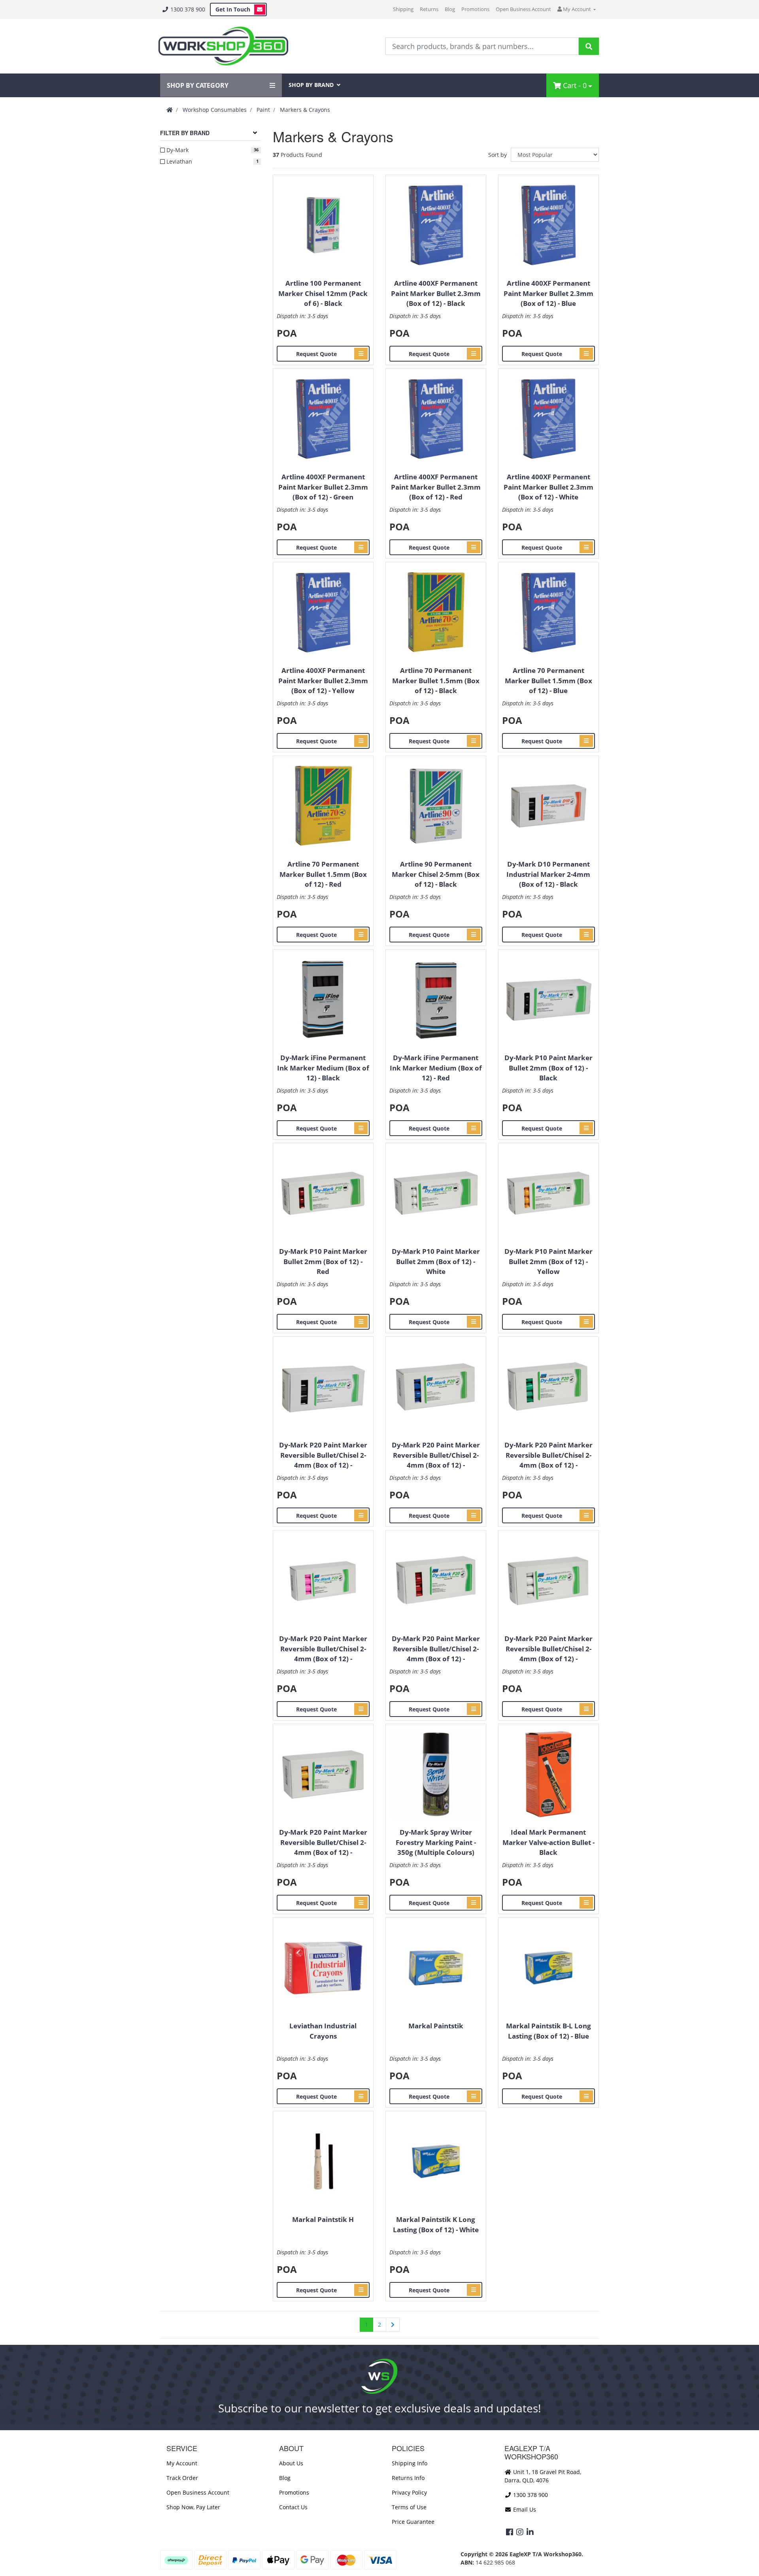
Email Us (524, 2509)
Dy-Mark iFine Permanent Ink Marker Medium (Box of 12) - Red (436, 1068)
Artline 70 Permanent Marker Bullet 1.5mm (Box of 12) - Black (436, 680)
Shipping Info (410, 2463)
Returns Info (408, 2478)
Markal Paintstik (436, 2026)
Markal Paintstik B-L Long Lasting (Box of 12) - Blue (548, 2031)
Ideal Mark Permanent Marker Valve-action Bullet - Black (548, 1842)
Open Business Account (523, 9)
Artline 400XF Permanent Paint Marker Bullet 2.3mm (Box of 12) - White (548, 487)
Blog (450, 9)
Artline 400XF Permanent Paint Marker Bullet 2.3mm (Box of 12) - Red (436, 487)
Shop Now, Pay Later (193, 2507)
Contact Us (293, 2507)
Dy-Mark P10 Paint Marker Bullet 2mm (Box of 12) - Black (548, 1068)
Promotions (475, 9)
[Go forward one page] (393, 2325)
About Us (291, 2463)
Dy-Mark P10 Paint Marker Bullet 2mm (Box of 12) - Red (323, 1261)
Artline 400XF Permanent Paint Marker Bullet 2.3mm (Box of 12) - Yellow (323, 680)
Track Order (182, 2478)
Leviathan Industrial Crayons (323, 2031)
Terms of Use (409, 2507)
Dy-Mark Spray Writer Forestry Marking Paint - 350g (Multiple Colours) (436, 1842)
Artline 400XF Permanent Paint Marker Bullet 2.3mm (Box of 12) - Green (323, 487)
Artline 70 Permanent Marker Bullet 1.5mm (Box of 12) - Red (323, 874)
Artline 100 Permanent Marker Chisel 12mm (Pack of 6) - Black (323, 293)
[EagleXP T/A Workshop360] (223, 46)
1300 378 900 (187, 9)
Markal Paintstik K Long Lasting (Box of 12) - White (436, 2225)
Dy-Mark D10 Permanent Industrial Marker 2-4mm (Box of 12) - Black (548, 874)
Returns (429, 9)
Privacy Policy (409, 2492)
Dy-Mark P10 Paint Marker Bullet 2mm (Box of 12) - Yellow (548, 1261)
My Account (182, 2463)
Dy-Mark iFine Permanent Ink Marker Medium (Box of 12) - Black (323, 1068)
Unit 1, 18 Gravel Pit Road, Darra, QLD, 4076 (543, 2476)
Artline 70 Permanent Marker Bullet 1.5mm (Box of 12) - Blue (548, 680)
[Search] (589, 46)
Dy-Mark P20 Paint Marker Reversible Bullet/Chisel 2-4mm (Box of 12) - (323, 1455)
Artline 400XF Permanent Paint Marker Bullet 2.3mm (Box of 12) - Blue (548, 293)
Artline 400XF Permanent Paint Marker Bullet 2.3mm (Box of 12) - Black (436, 293)
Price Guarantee (413, 2522)
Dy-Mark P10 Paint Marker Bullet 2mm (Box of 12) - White (436, 1261)
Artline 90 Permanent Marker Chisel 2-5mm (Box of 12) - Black (436, 874)
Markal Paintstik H (323, 2219)
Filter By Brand (185, 133)
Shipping (403, 9)
